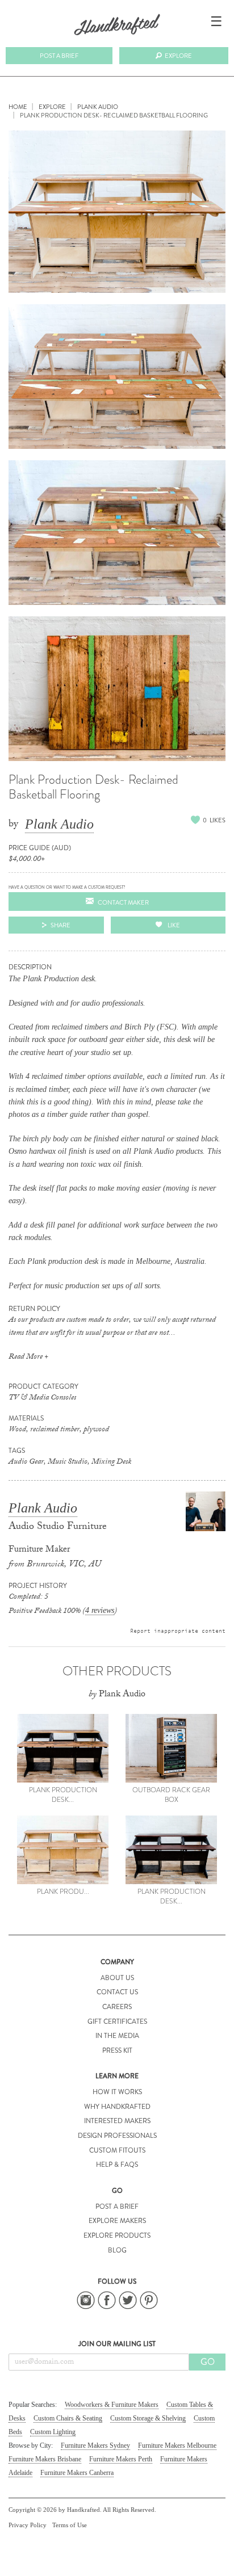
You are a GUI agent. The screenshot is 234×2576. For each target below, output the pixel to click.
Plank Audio (59, 824)
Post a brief (59, 56)
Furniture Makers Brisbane (45, 2459)
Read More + (28, 1358)
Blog (117, 2250)
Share (60, 925)
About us (117, 1978)
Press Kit (117, 2050)
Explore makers (117, 2221)
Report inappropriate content (178, 1631)
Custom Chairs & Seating (68, 2418)
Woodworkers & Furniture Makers (112, 2405)
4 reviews (100, 1610)
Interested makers (117, 2121)
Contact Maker (123, 902)
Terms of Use (70, 2525)
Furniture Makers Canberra (77, 2473)
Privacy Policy (28, 2525)
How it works (117, 2092)
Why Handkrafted (117, 2107)
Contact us (117, 1992)
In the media (117, 2036)
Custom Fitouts (117, 2150)
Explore (178, 56)
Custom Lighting (53, 2432)
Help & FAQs (117, 2165)
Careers (117, 2007)
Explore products (117, 2235)
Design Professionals (117, 2136)
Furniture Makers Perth (121, 2459)
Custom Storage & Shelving (148, 2418)
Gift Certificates (117, 2022)
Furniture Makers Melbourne (177, 2445)
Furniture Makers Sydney (95, 2445)
